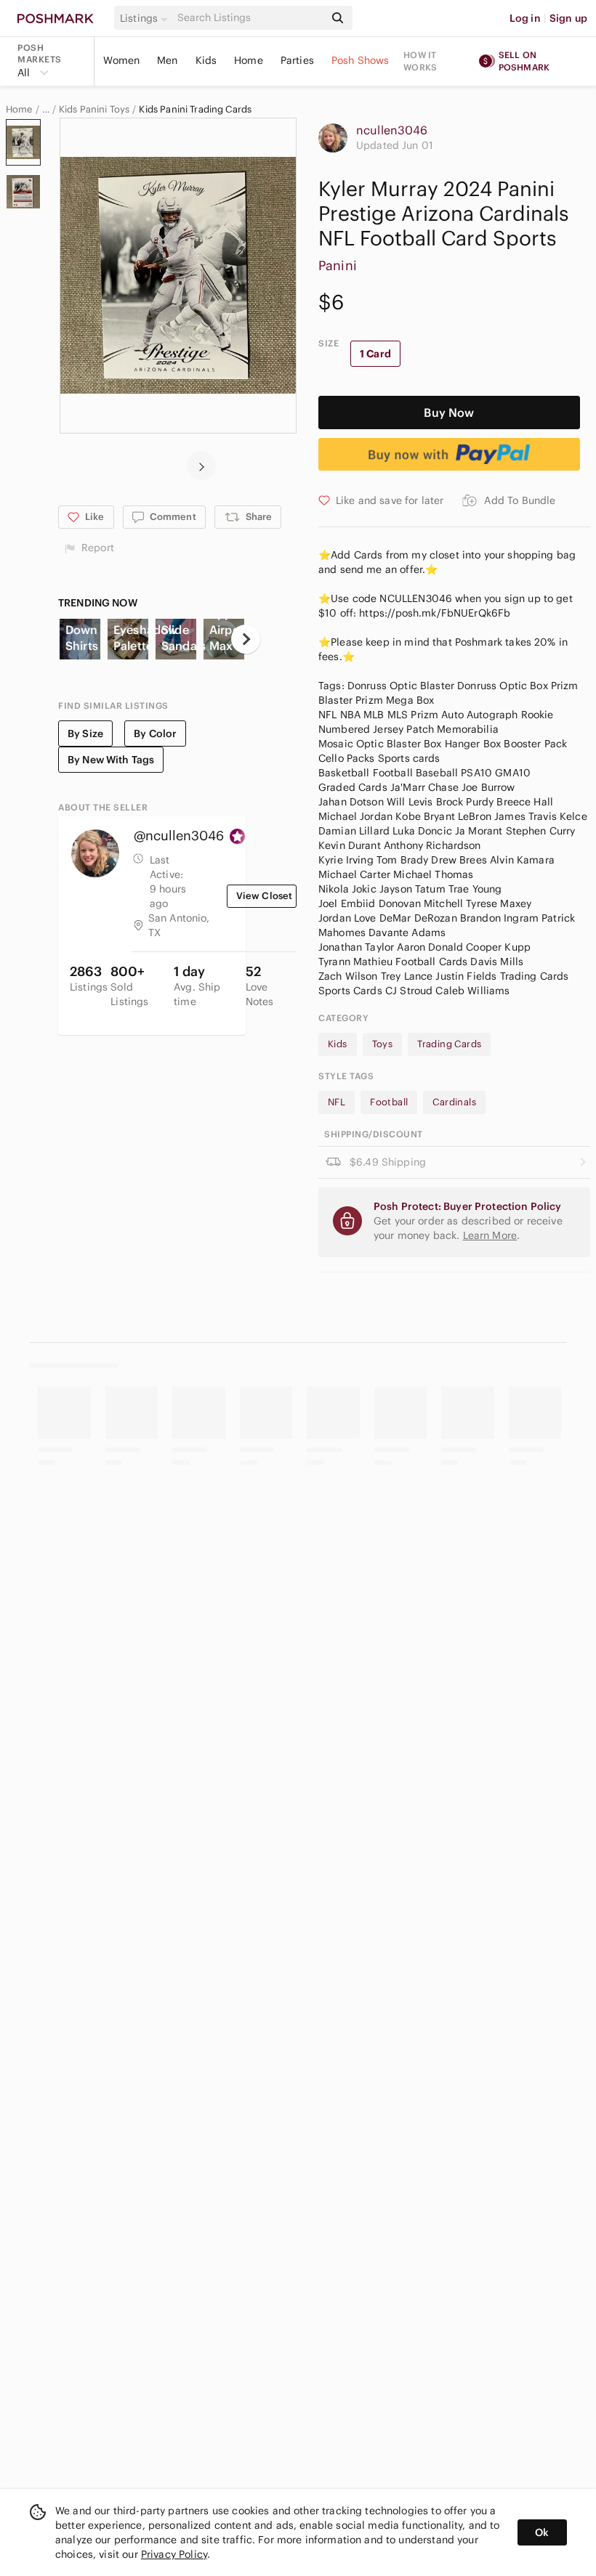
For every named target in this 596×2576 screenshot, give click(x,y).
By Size (85, 734)
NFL (337, 1102)
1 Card (375, 354)
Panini (338, 265)
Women (121, 60)
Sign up (568, 18)
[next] (201, 466)
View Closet (265, 896)
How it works (420, 61)
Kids (206, 60)
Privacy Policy (174, 2554)
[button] (146, 18)
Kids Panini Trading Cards (195, 110)
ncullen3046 (392, 130)
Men (167, 60)
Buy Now (449, 413)
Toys (383, 1044)
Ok (542, 2532)
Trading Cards (449, 1044)
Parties (297, 60)
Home (249, 60)
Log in (525, 18)
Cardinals (454, 1102)
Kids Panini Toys (94, 110)
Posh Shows (361, 60)
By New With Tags (111, 760)
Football (389, 1102)
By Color (155, 734)
